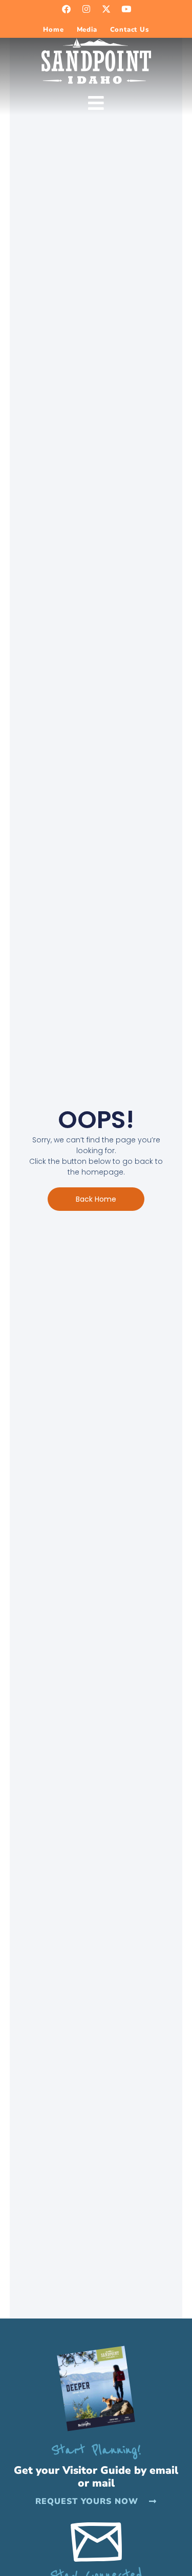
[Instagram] (86, 9)
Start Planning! (96, 2450)
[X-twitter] (106, 9)
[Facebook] (66, 9)
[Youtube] (126, 9)
